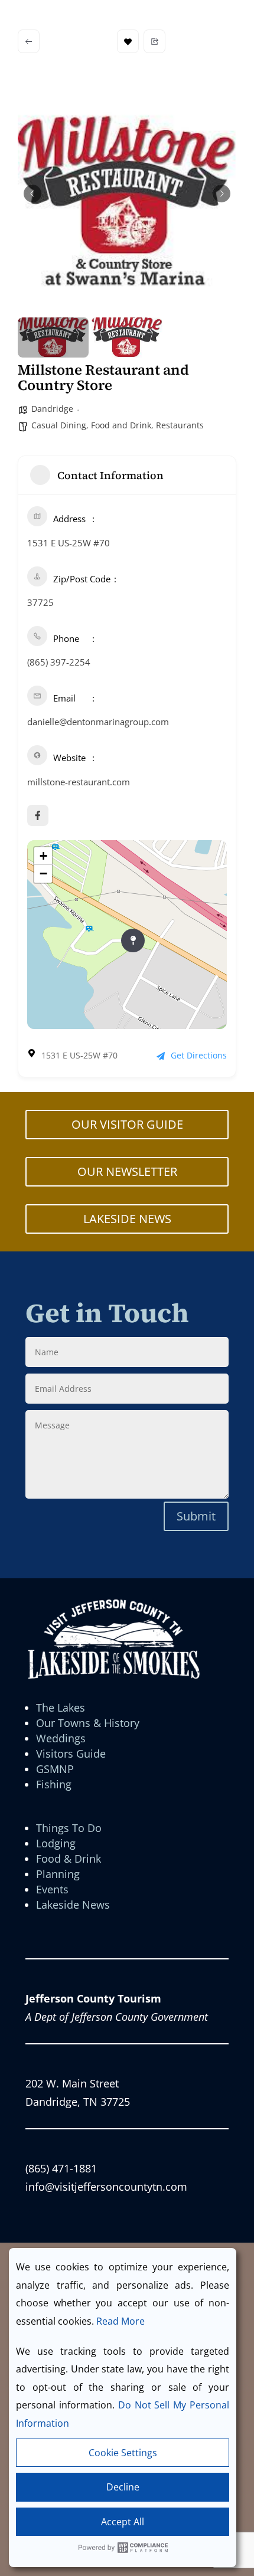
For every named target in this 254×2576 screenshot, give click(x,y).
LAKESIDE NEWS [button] (127, 1219)
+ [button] (43, 856)
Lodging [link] (56, 1843)
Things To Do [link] (69, 1828)
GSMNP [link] (55, 1769)
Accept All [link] (123, 2522)
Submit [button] (196, 1516)
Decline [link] (123, 2487)
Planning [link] (58, 1874)
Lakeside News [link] (73, 1905)
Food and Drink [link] (121, 425)
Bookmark (128, 41)
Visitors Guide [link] (71, 1754)
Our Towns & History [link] (88, 1723)
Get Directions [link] (199, 1055)
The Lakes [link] (61, 1707)
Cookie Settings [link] (123, 2453)
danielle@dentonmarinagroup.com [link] (98, 722)
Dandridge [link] (52, 409)
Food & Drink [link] (69, 1859)
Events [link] (52, 1889)
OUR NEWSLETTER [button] (127, 1171)
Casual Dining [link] (59, 425)
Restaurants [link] (180, 425)
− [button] (43, 874)
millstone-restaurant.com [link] (79, 782)
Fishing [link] (54, 1784)
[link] (29, 41)
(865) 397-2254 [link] (59, 662)
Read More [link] (121, 2321)
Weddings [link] (61, 1738)
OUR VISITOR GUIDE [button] (127, 1124)
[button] (32, 194)
